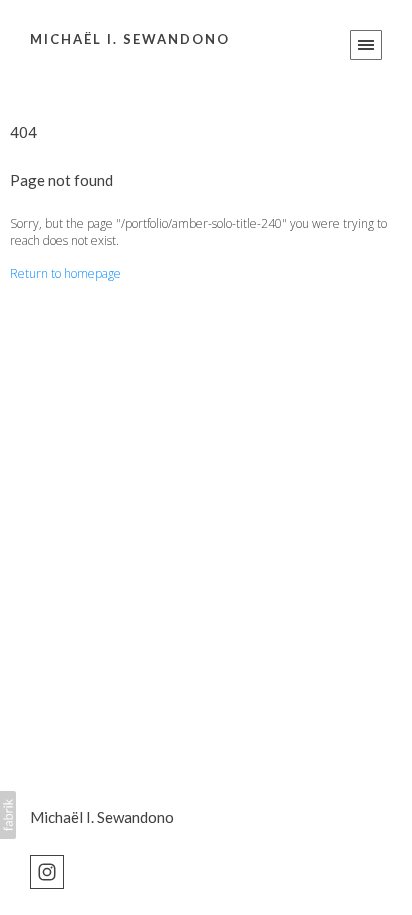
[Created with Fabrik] (8, 815)
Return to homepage (65, 273)
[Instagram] (47, 870)
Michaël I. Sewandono (102, 817)
